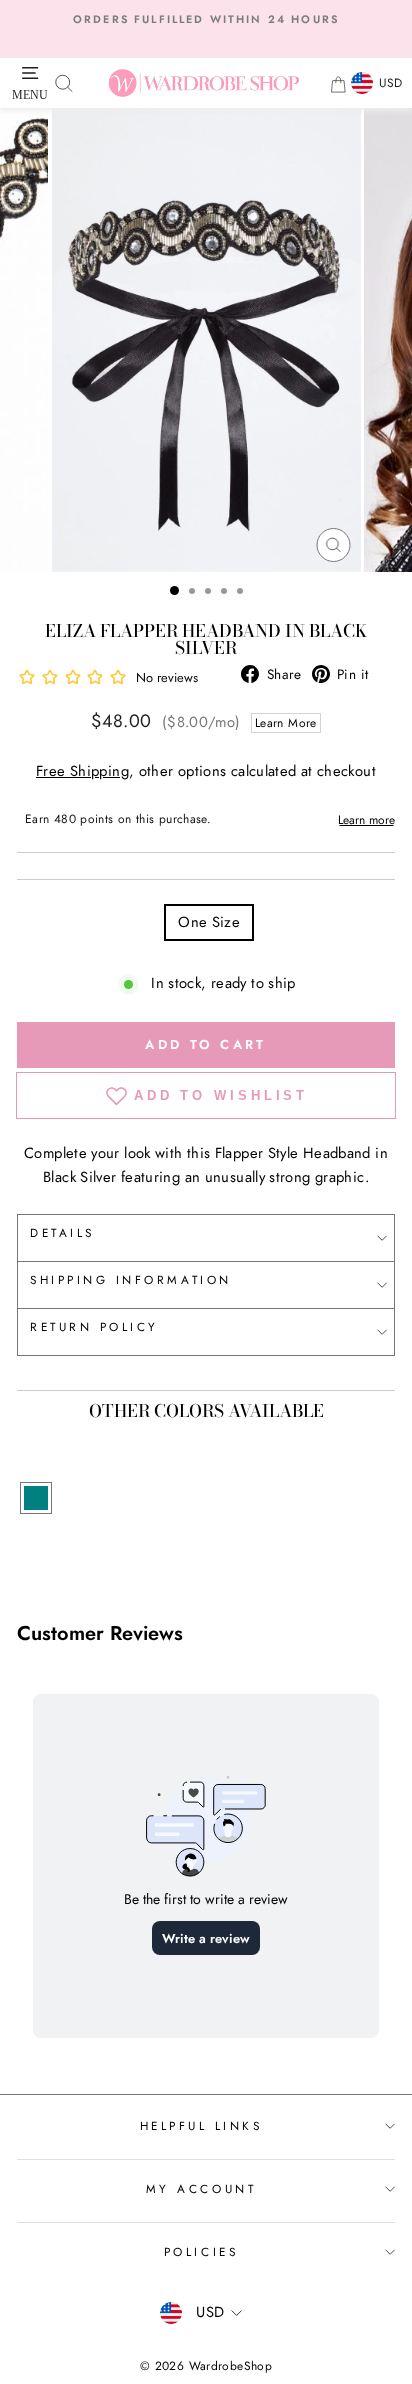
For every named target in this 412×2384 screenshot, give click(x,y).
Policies (201, 2251)
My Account (201, 2188)
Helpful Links (201, 2125)
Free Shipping (82, 771)
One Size (209, 922)
